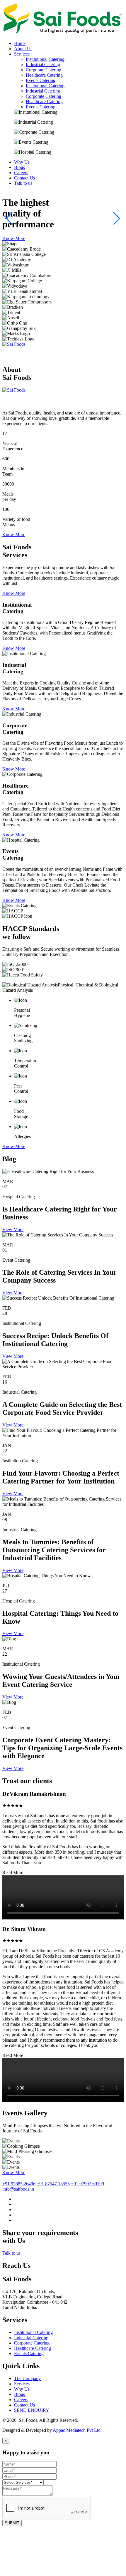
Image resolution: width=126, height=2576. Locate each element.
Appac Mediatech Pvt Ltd (77, 2430)
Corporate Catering (44, 70)
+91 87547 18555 (53, 2184)
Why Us (22, 2389)
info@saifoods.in (18, 2189)
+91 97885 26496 (19, 2184)
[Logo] (63, 33)
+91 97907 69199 (87, 2184)
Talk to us (11, 2253)
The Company (27, 2378)
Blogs (19, 2394)
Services (22, 2384)
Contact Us (24, 2405)
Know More (14, 238)
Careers (21, 2400)
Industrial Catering (43, 64)
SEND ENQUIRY (32, 2410)
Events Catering (41, 80)
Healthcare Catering (44, 75)
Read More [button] (13, 1873)
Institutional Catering (45, 59)
